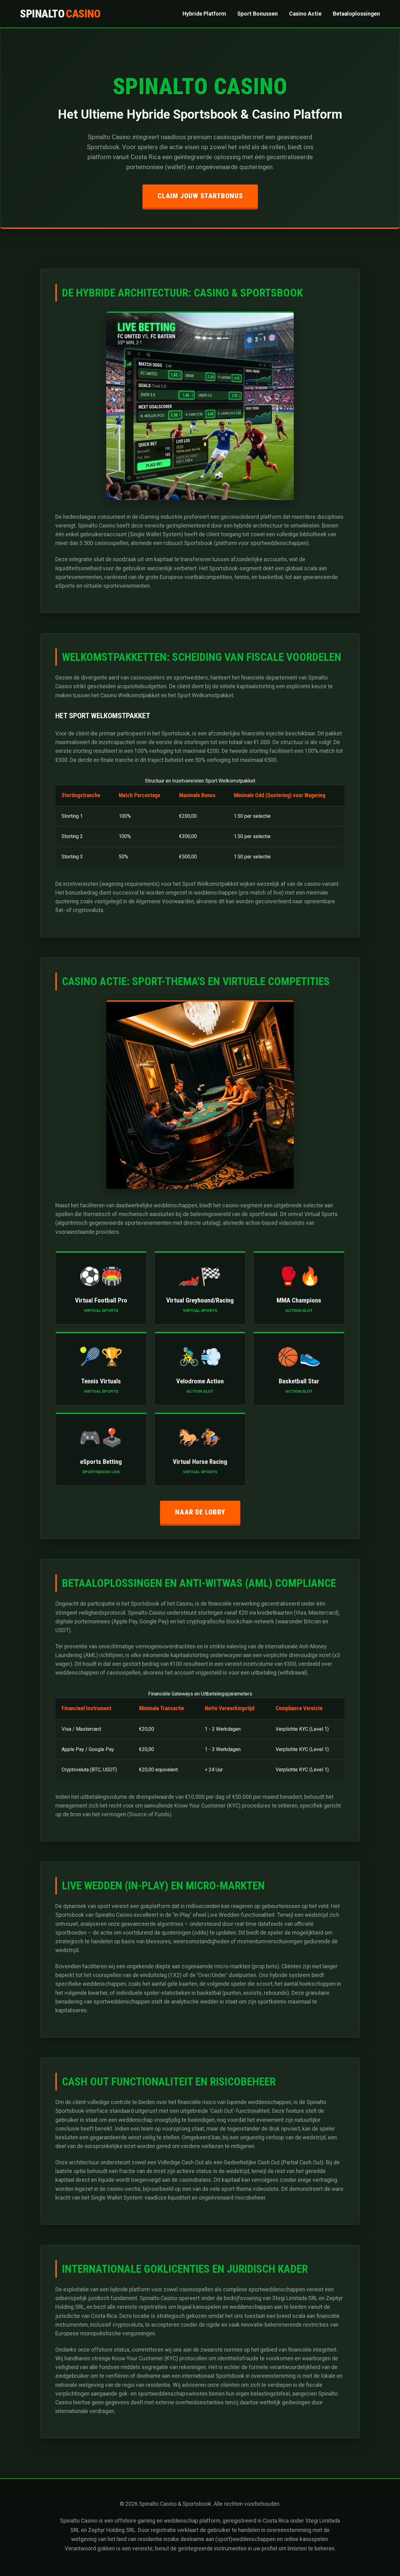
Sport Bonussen (257, 14)
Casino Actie (305, 14)
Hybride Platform (204, 14)
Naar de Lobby (200, 1512)
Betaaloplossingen (356, 14)
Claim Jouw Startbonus (200, 196)
